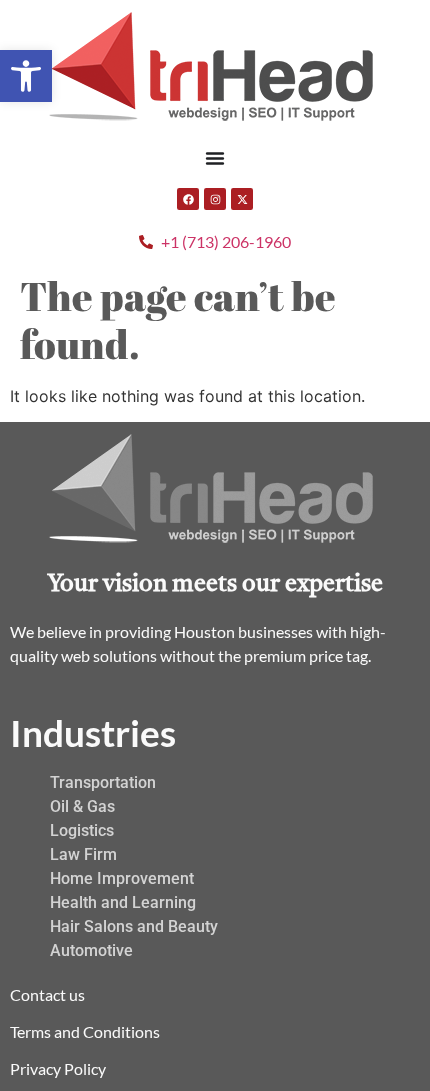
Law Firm (83, 854)
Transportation (103, 782)
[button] (26, 76)
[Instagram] (215, 199)
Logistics (82, 830)
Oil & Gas (82, 806)
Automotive (91, 950)
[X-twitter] (242, 199)
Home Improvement (122, 878)
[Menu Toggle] (215, 158)
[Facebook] (188, 199)
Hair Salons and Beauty (134, 926)
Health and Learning (123, 902)
